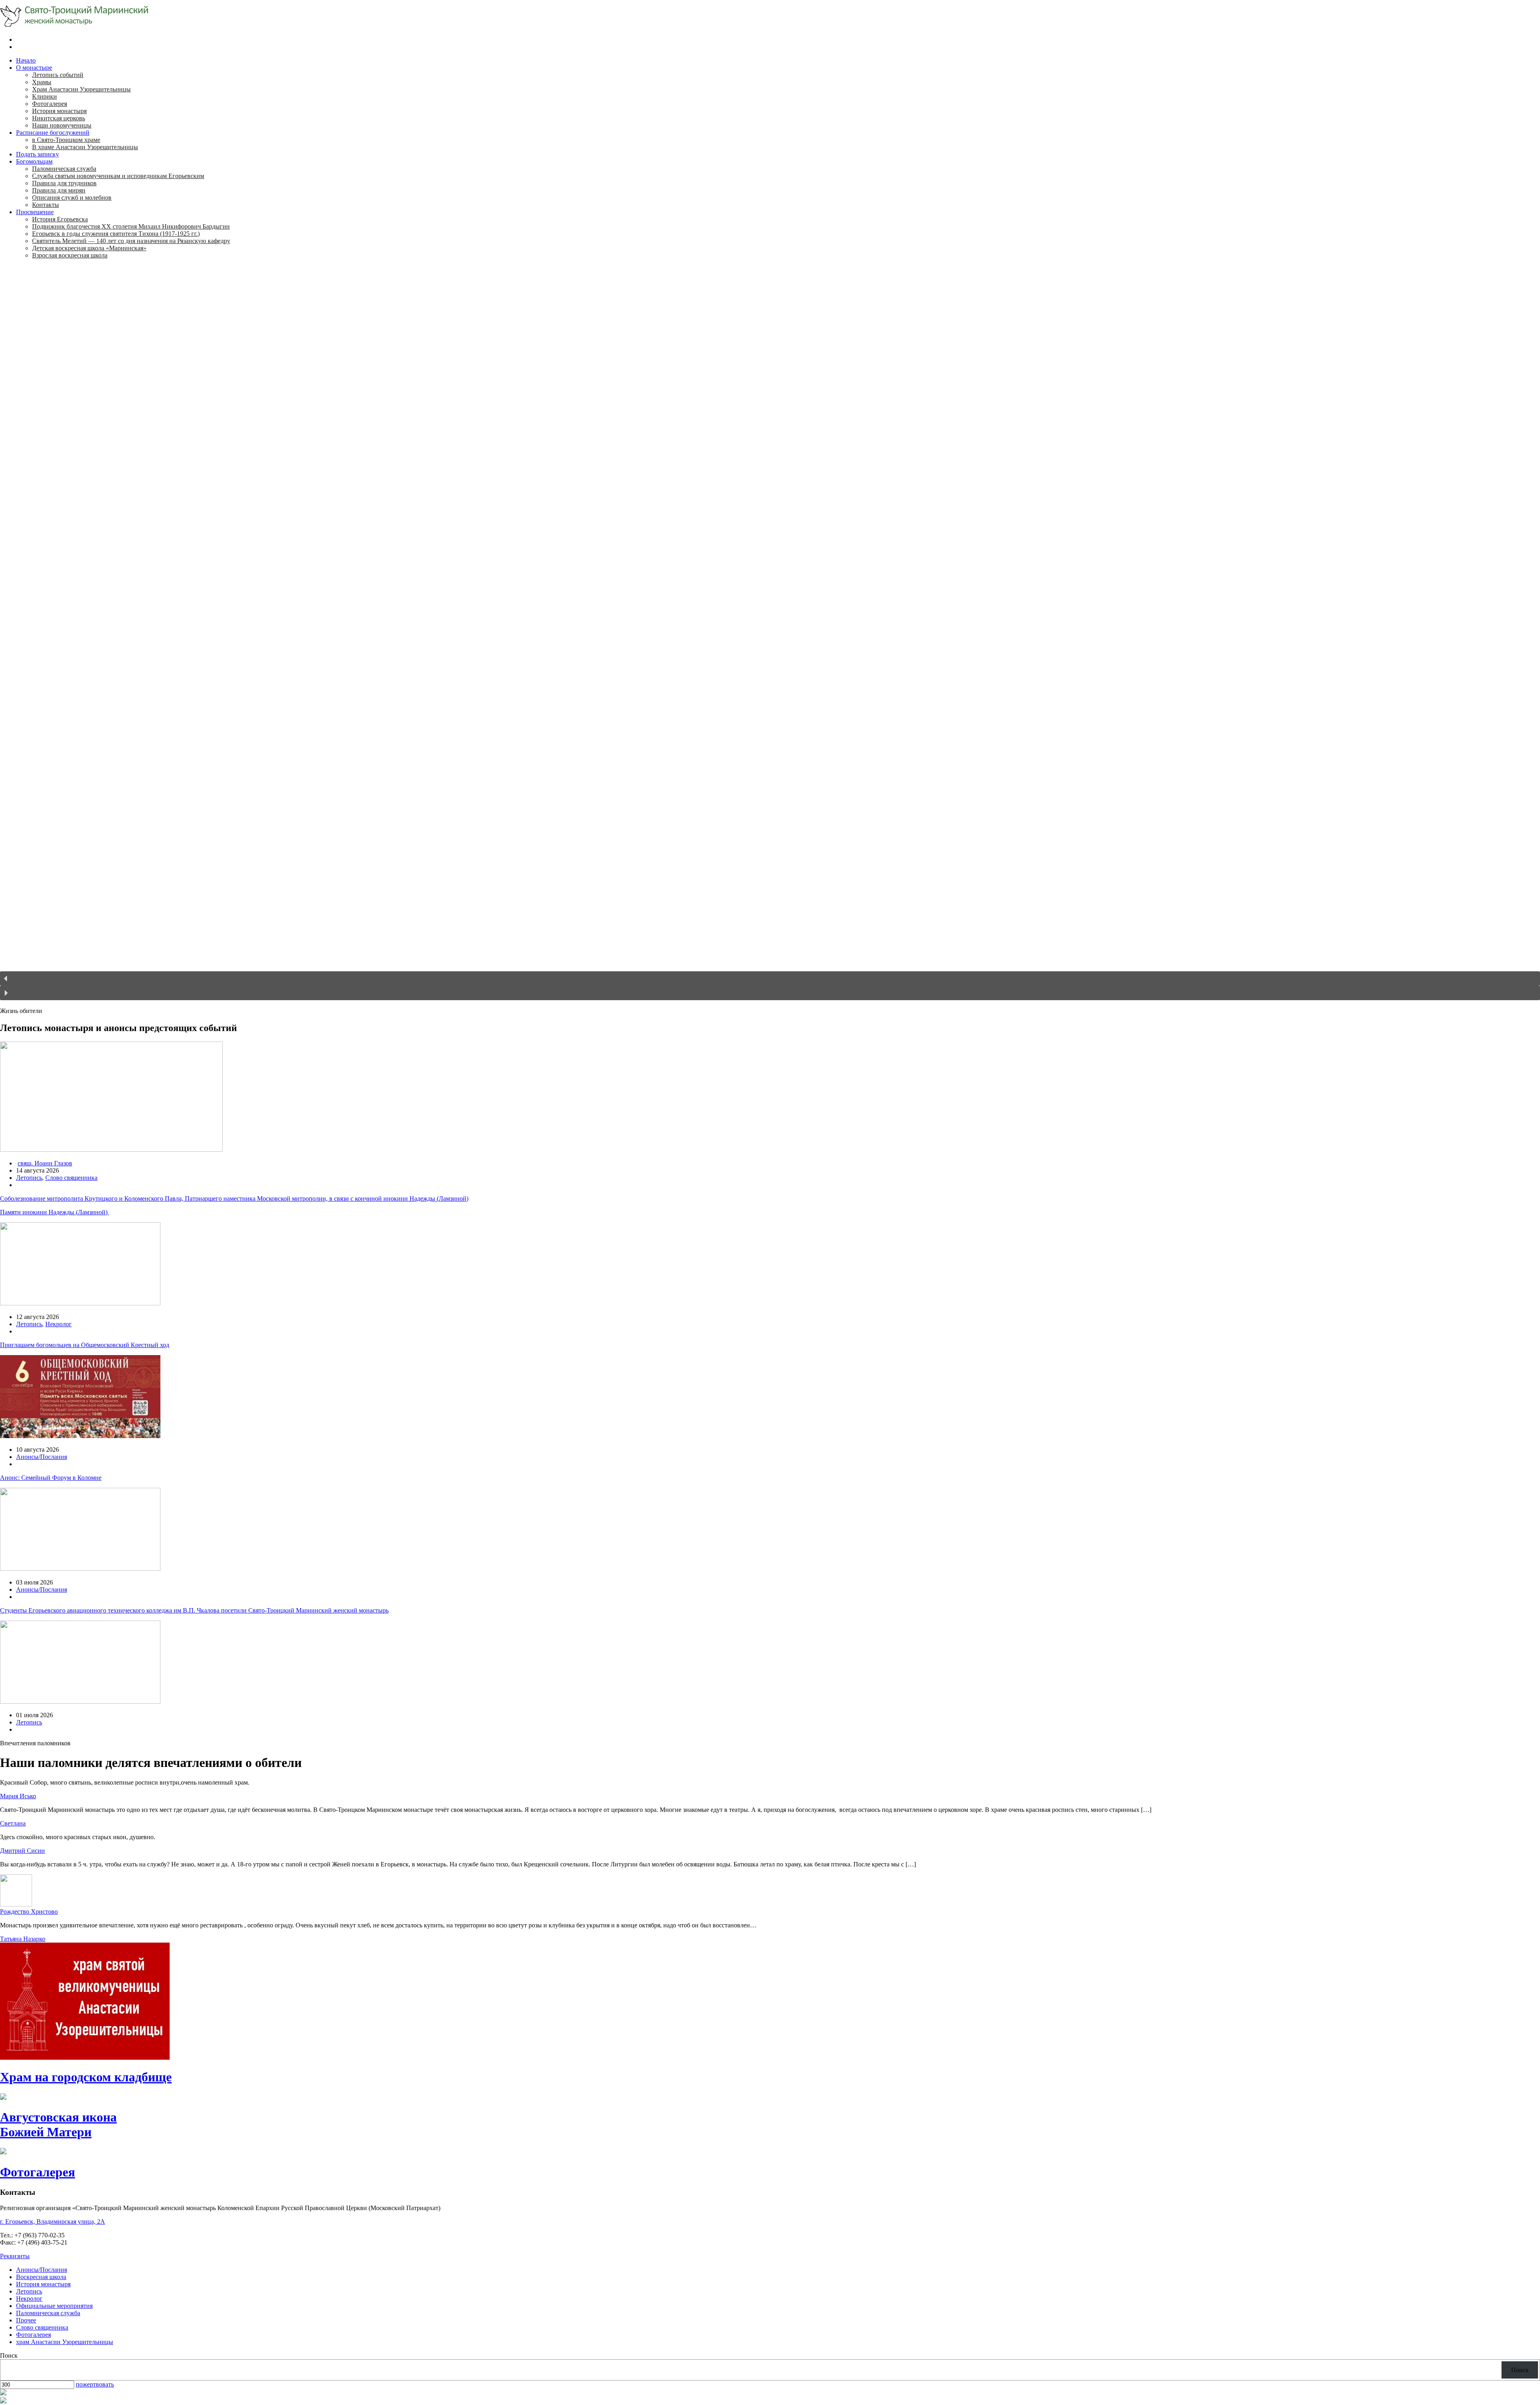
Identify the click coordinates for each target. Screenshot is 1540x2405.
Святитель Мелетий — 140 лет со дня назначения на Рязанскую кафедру (131, 241)
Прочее (26, 2320)
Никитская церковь (59, 118)
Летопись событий (58, 75)
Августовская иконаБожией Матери (58, 2124)
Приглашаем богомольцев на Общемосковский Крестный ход (85, 1345)
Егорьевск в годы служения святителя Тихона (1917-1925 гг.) (116, 234)
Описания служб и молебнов (72, 198)
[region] (770, 636)
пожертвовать (95, 2384)
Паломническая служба (64, 169)
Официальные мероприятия (54, 2306)
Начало (26, 60)
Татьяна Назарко (23, 1939)
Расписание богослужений (53, 133)
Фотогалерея (50, 104)
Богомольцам (34, 161)
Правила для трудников (64, 183)
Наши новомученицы (62, 125)
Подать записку (37, 154)
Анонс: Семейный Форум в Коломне (51, 1478)
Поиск (9, 2355)
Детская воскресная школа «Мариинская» (89, 248)
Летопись (29, 1178)
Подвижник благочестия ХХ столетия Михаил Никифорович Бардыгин (131, 226)
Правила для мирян (59, 190)
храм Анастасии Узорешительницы (65, 2342)
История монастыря (59, 111)
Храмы (42, 82)
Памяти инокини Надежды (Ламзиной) (55, 1212)
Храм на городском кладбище (86, 2077)
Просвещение (35, 212)
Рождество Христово (29, 1912)
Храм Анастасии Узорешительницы (81, 89)
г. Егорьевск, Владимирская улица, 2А (53, 2222)
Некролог (59, 1324)
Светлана (13, 1823)
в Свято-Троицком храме (66, 140)
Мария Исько (18, 1796)
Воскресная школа (41, 2277)
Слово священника (71, 1178)
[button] (770, 979)
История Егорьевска (60, 219)
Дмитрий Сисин (22, 1851)
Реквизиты (15, 2256)
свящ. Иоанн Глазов (45, 1163)
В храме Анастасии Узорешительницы (85, 147)
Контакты (46, 205)
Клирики (45, 96)
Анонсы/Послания (42, 1457)
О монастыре (34, 68)
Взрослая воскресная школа (70, 255)
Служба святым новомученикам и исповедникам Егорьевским (118, 176)
